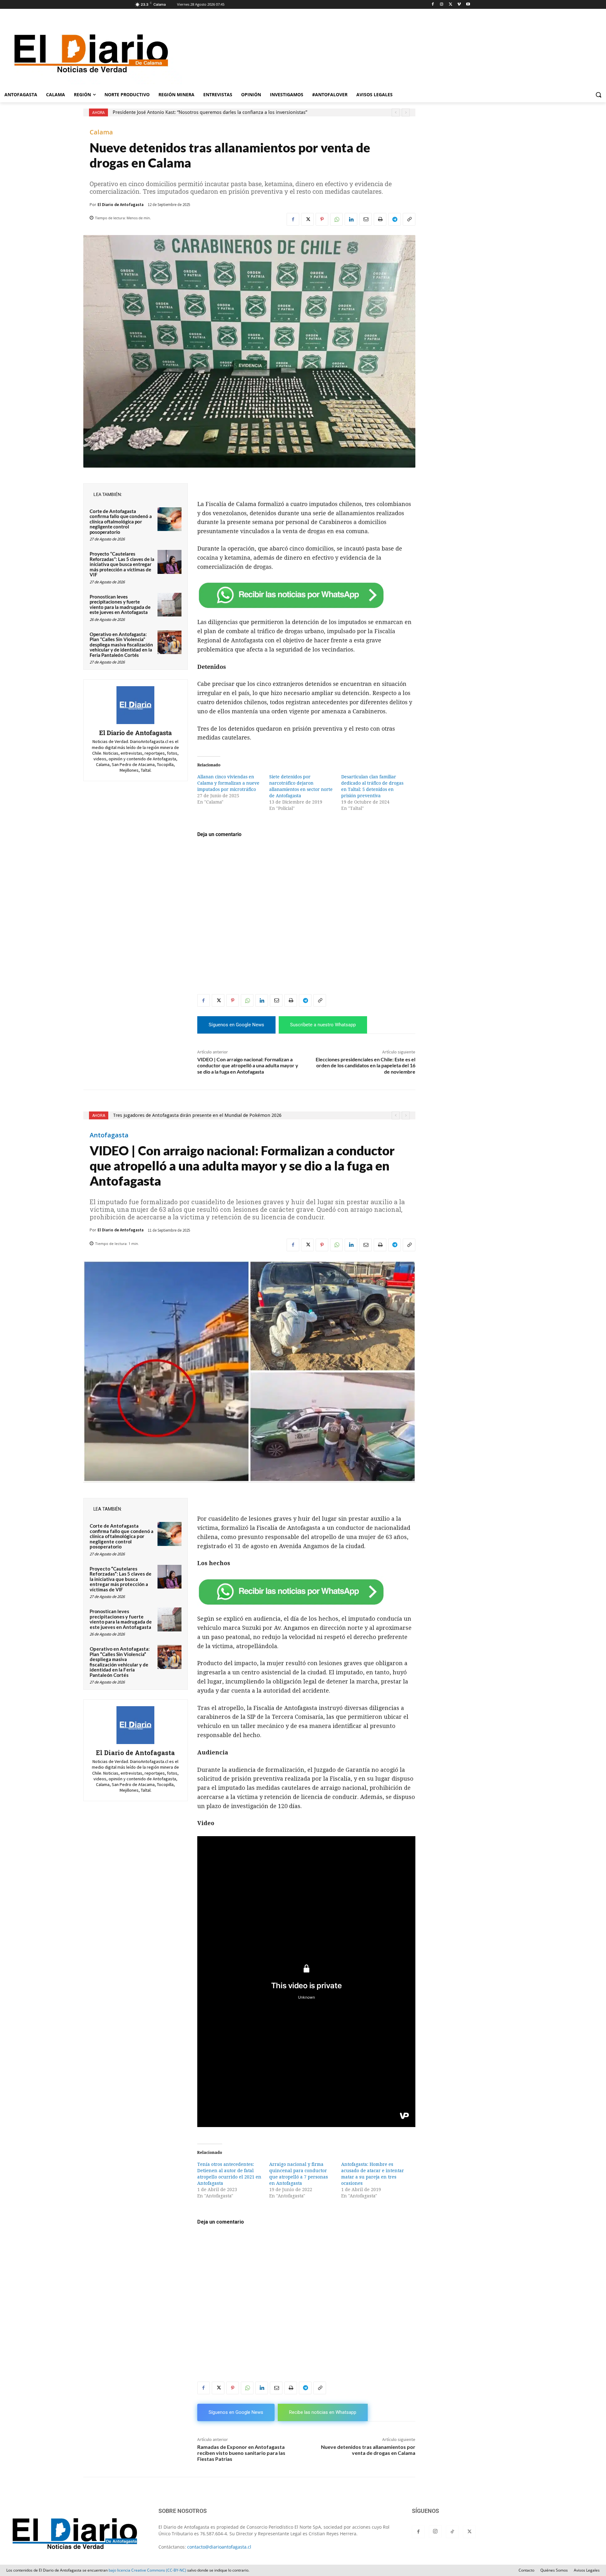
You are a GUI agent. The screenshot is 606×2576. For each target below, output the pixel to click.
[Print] (380, 219)
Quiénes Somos (554, 2570)
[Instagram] (442, 5)
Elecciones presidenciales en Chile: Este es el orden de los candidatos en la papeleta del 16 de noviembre (365, 1065)
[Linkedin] (351, 219)
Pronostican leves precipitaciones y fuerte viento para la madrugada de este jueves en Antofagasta (120, 604)
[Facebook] (433, 5)
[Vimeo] (459, 5)
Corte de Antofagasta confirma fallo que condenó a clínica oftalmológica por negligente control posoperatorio (121, 522)
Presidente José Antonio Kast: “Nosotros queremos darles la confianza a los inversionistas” (210, 112)
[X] (451, 5)
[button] (598, 95)
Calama (101, 132)
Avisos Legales (587, 2570)
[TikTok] (452, 2532)
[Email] (365, 219)
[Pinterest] (322, 219)
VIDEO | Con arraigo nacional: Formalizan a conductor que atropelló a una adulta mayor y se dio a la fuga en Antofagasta (248, 1065)
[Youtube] (468, 5)
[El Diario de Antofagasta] (135, 705)
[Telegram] (395, 219)
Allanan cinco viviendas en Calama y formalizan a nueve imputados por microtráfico (228, 783)
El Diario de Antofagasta (121, 205)
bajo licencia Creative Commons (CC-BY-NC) (147, 2570)
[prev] (396, 112)
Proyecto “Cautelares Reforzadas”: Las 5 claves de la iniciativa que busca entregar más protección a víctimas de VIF (122, 564)
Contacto (526, 2570)
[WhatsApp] (336, 219)
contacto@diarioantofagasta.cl (219, 2547)
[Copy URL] (409, 219)
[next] (406, 112)
